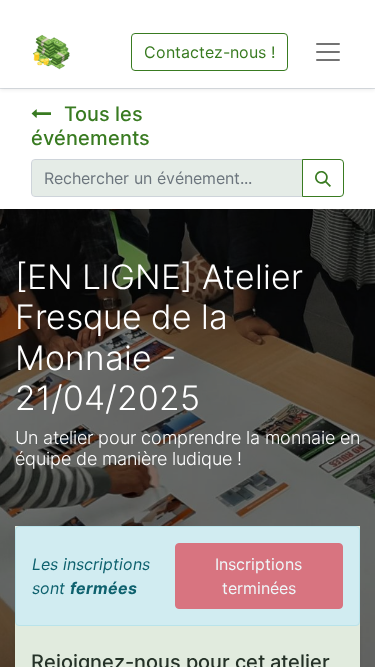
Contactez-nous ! (209, 52)
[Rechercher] (323, 178)
